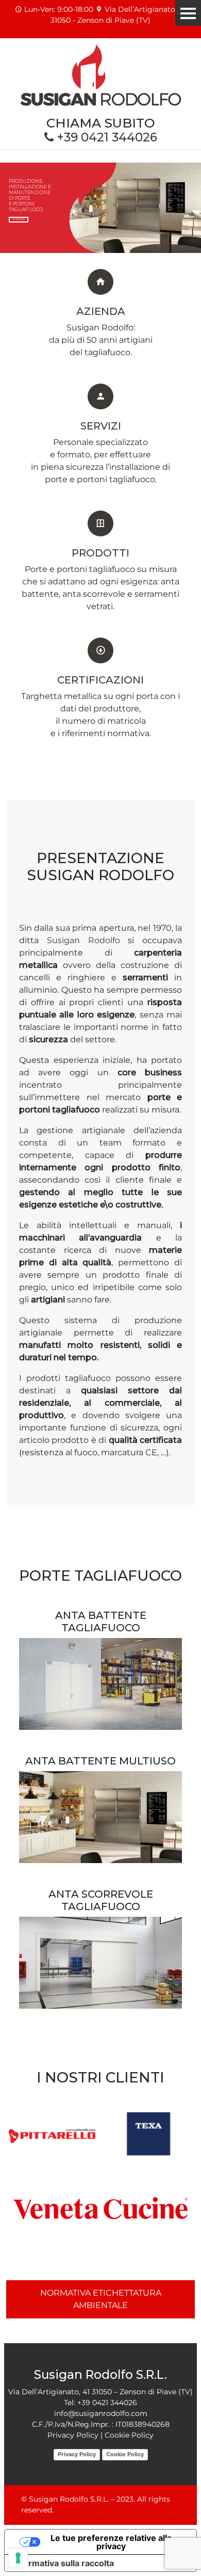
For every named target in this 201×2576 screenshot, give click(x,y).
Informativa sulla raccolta (63, 2563)
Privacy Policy (77, 2454)
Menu (188, 13)
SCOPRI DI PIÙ (19, 219)
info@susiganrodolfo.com (101, 2413)
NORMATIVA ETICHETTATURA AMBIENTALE (101, 2299)
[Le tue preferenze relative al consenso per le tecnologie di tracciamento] (18, 2558)
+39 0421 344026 (105, 137)
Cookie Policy (125, 2454)
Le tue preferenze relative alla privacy (111, 2542)
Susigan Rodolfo (83, 940)
